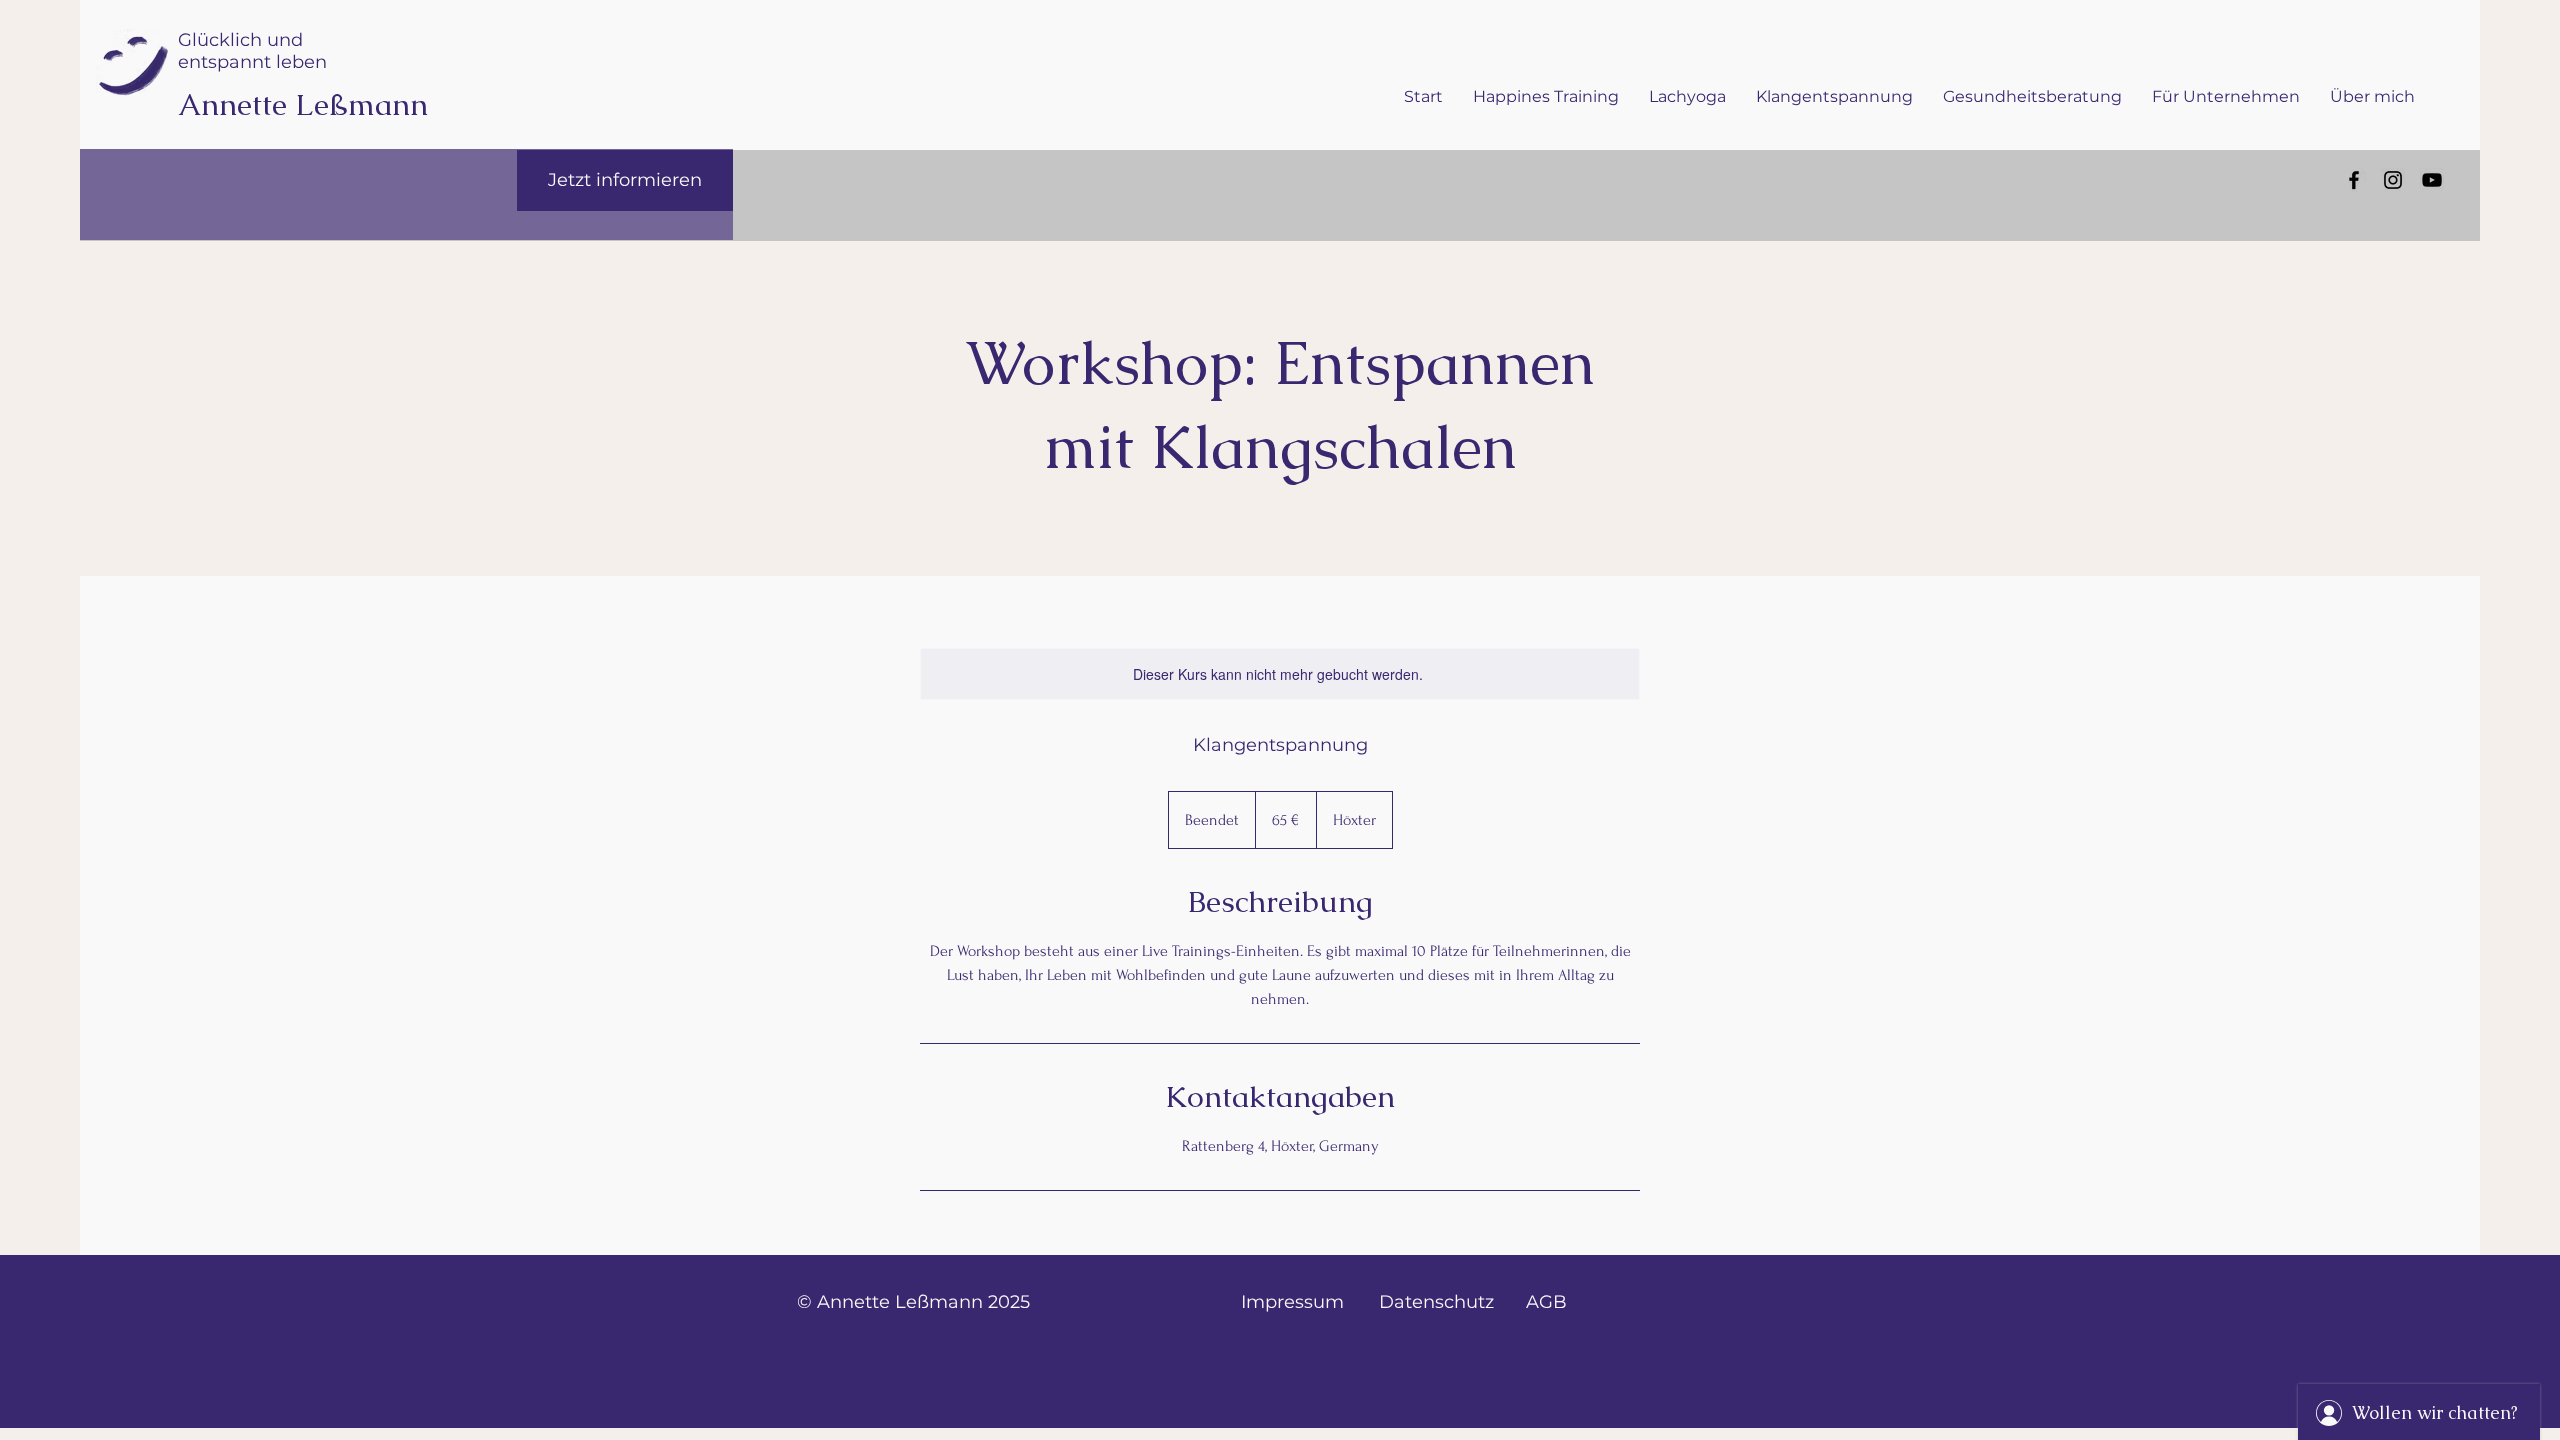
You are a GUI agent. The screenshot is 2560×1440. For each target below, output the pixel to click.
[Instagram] (2393, 180)
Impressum (1292, 1302)
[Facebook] (2354, 180)
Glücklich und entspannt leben (252, 51)
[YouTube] (2432, 180)
